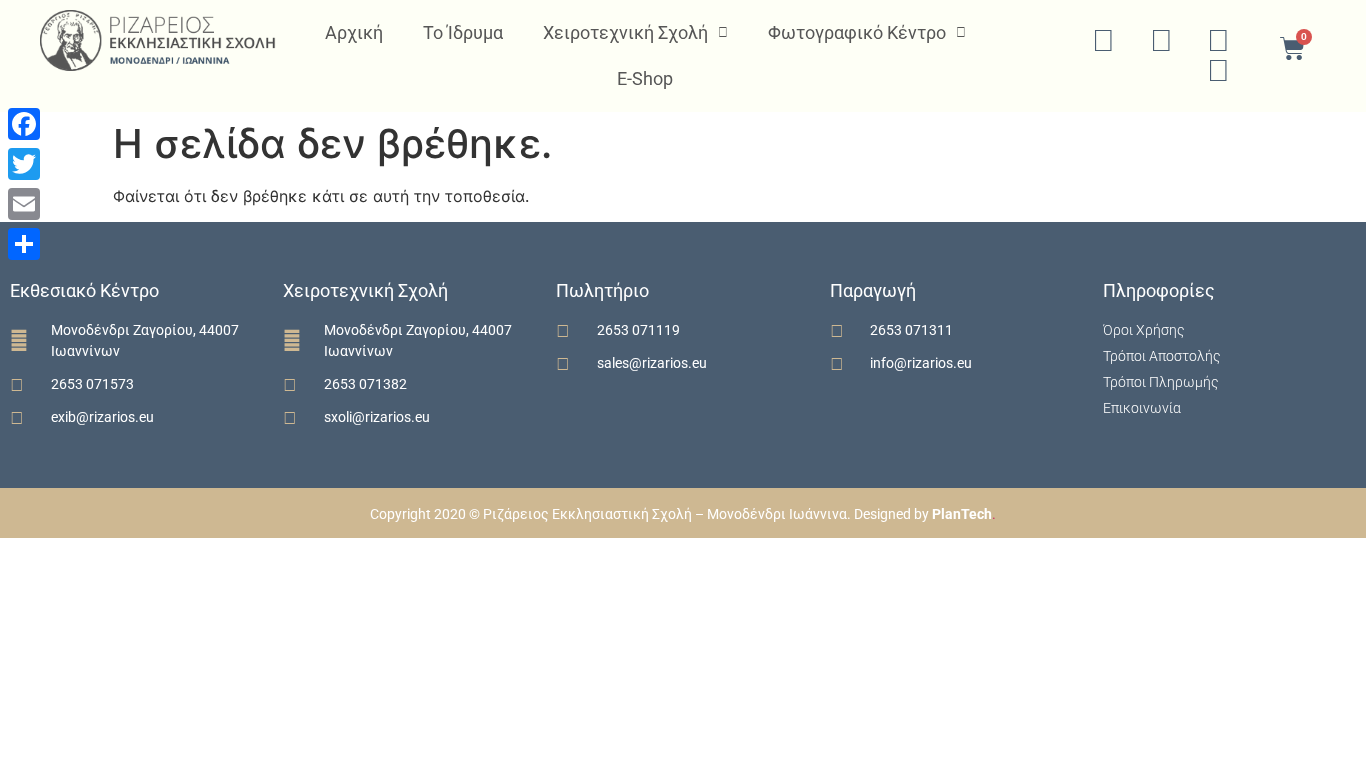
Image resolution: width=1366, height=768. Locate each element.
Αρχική (354, 32)
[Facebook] (24, 124)
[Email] (24, 204)
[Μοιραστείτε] (24, 244)
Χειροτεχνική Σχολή (625, 32)
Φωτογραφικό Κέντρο (857, 32)
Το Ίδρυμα (463, 32)
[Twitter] (24, 164)
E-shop (645, 78)
